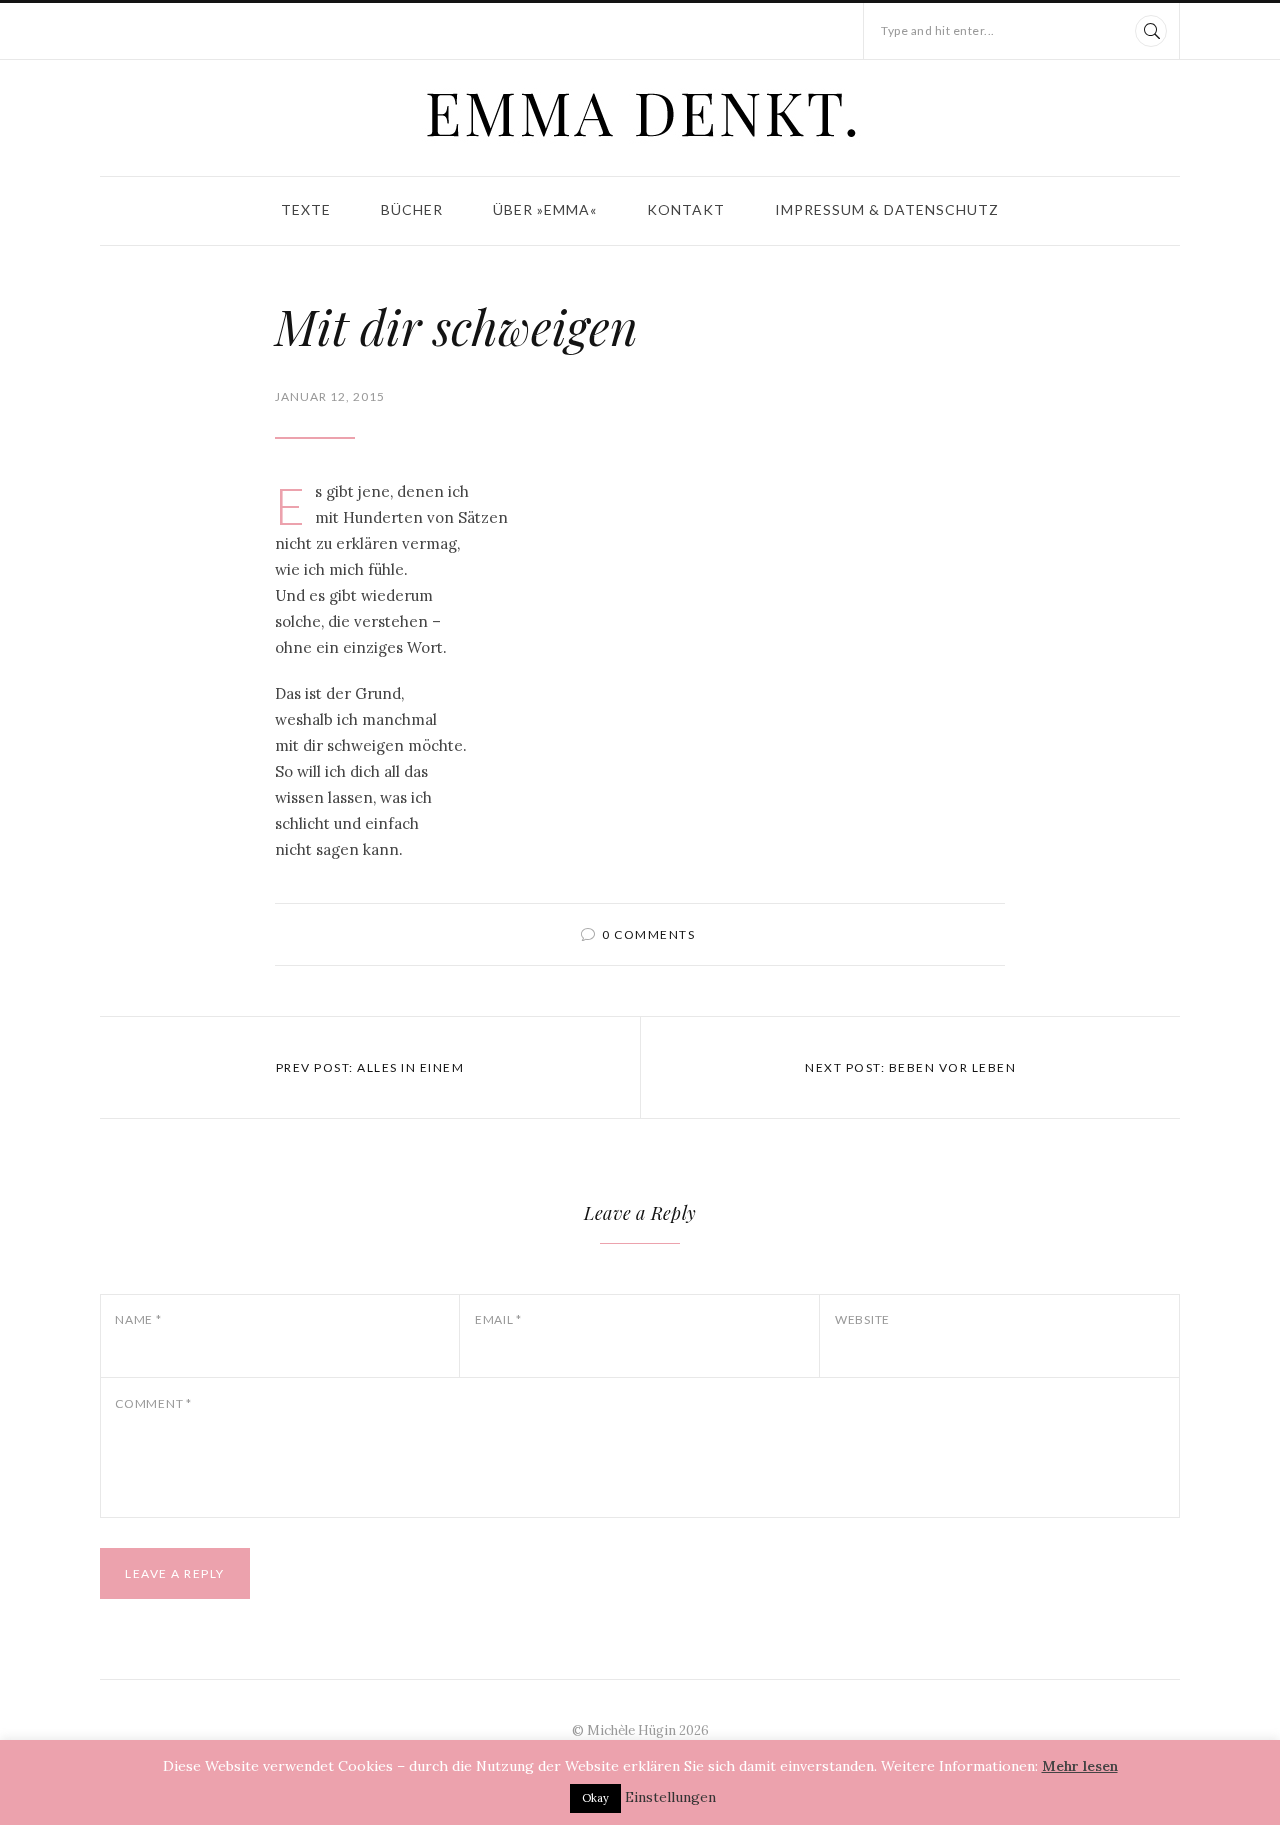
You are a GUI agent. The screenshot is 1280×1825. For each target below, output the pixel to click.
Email (498, 1319)
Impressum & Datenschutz (887, 209)
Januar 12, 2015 (330, 396)
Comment (153, 1403)
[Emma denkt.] (640, 114)
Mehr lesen (1080, 1766)
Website (862, 1319)
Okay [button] (595, 1798)
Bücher (412, 209)
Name (138, 1319)
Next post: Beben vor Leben (910, 1067)
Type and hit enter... (938, 30)
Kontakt (686, 209)
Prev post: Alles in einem (370, 1067)
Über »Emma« (545, 209)
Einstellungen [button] (670, 1797)
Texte (306, 209)
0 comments (648, 934)
